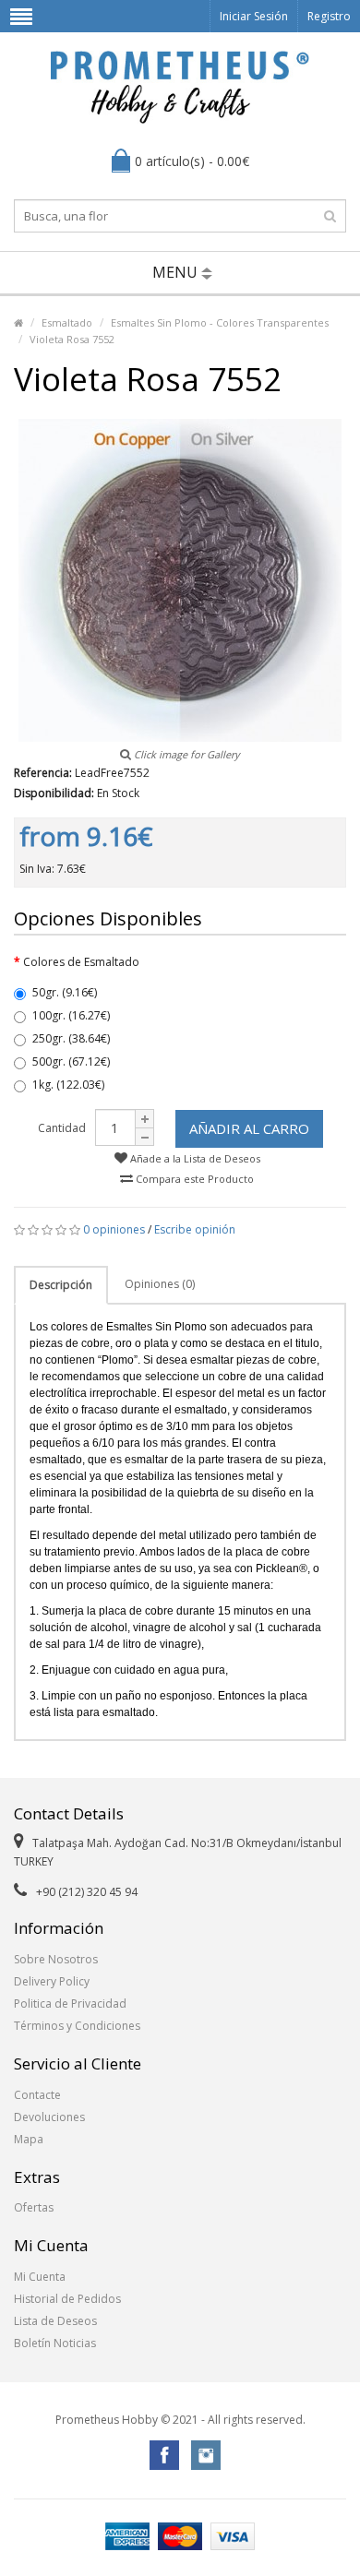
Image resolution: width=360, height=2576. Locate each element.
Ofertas (34, 2207)
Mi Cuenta (40, 2277)
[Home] (18, 322)
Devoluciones (49, 2117)
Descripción (61, 1285)
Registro (329, 16)
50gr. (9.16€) (65, 992)
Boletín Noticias (55, 2343)
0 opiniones (114, 1229)
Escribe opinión (195, 1229)
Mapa (29, 2139)
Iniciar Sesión (254, 16)
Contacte (37, 2095)
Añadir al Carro (249, 1128)
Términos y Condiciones (77, 2026)
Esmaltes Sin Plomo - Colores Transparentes (220, 322)
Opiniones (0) (160, 1284)
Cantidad (62, 1128)
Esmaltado (67, 322)
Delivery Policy (52, 1981)
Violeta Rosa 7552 (72, 339)
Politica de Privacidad (70, 2004)
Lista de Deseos (55, 2321)
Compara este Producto (193, 1179)
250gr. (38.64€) (71, 1038)
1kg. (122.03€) (68, 1085)
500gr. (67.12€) (71, 1061)
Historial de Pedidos (67, 2299)
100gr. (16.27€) (71, 1015)
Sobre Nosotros (56, 1959)
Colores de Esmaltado (81, 962)
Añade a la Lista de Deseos (194, 1158)
